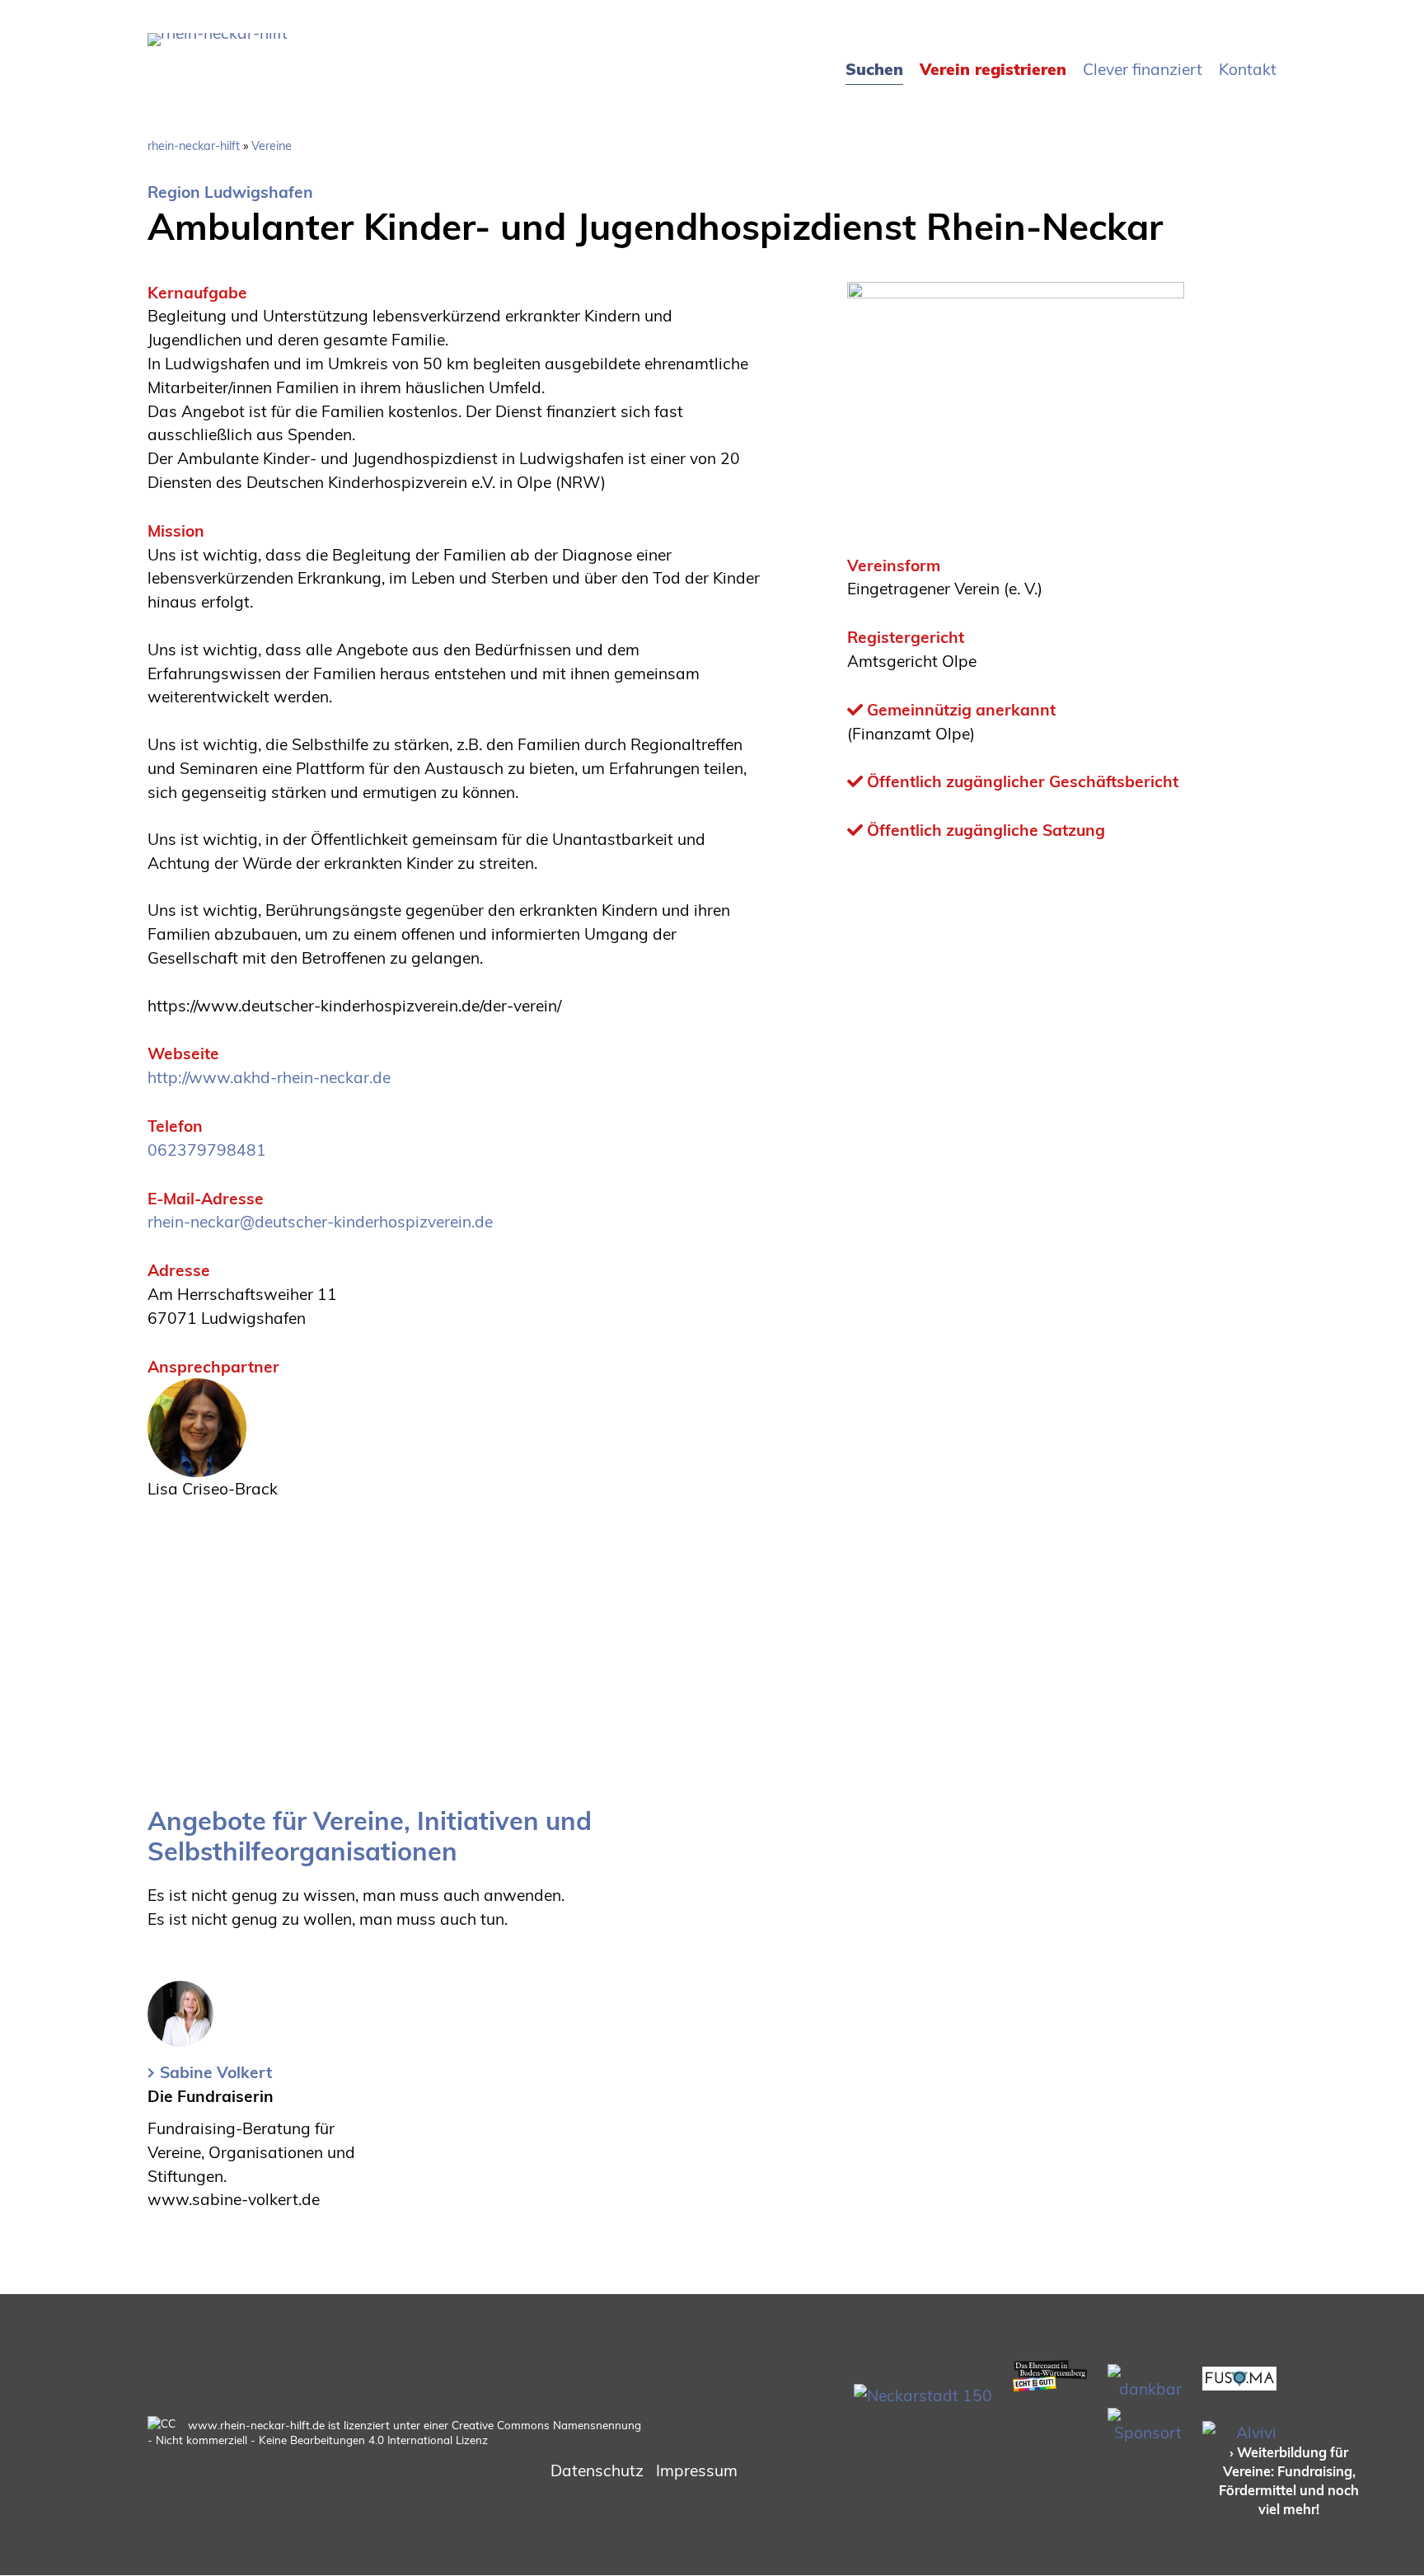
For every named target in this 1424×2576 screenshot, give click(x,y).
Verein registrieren (993, 69)
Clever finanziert (1143, 69)
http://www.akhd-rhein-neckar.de (269, 1077)
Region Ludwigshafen (230, 192)
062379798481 (207, 1150)
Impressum (697, 2470)
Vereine (272, 146)
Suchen (874, 69)
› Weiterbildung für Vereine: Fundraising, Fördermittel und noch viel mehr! (1289, 2481)
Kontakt (1248, 69)
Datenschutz (597, 2470)
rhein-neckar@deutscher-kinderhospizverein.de (320, 1222)
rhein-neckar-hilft (194, 146)
